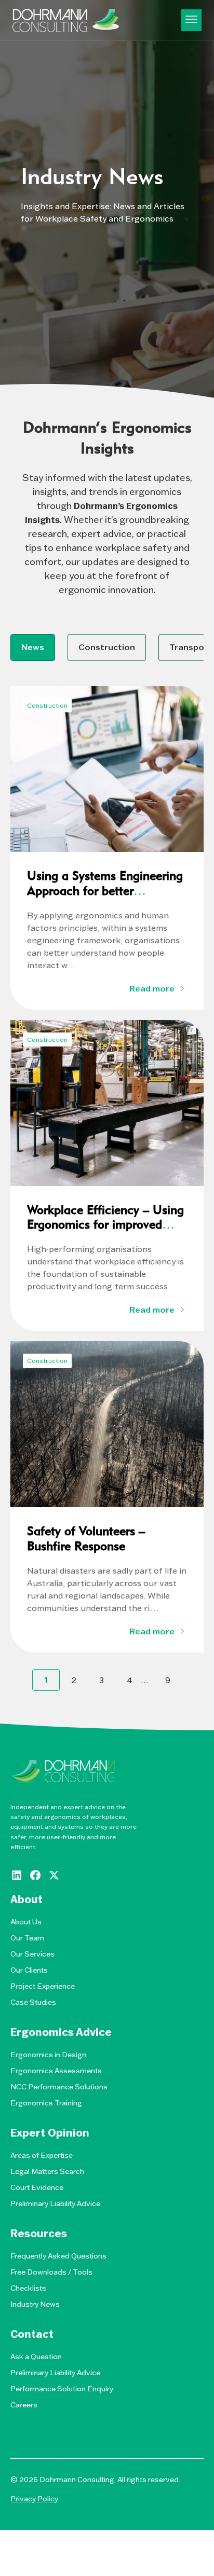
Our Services (32, 1954)
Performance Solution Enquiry (62, 2389)
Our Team (27, 1938)
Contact (32, 2334)
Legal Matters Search (47, 2171)
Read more (152, 988)
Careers (24, 2405)
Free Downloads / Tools (51, 2272)
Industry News (35, 2304)
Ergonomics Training (46, 2103)
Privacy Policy (34, 2499)
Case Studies (33, 2002)
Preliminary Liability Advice (55, 2203)
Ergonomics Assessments (56, 2071)
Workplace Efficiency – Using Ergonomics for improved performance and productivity (107, 1225)
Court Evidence (37, 2187)
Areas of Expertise (42, 2155)
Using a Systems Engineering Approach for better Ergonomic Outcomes (105, 891)
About (26, 1899)
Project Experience (43, 1986)
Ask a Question (36, 2357)
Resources (39, 2234)
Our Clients (29, 1970)
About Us (26, 1922)
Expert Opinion (50, 2133)
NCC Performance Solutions (59, 2087)
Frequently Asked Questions (58, 2256)
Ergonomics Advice (61, 2032)
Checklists (28, 2288)
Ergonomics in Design (48, 2055)
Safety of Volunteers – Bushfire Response (86, 1538)
